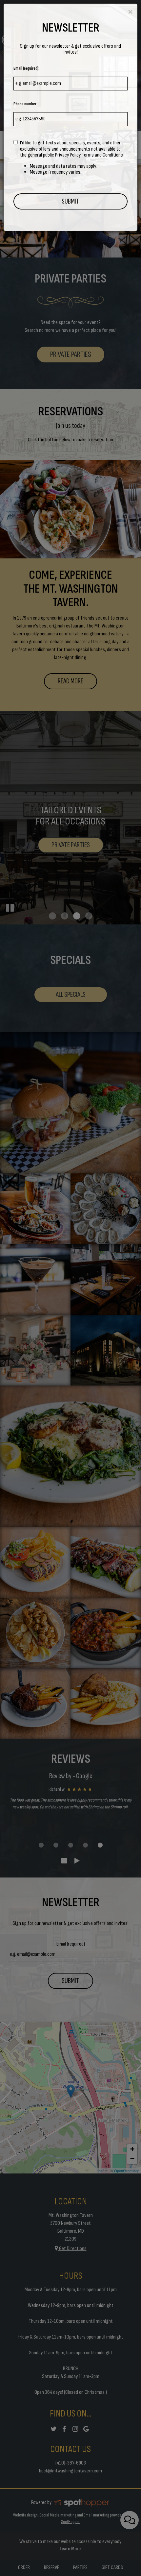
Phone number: (25, 104)
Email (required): (26, 68)
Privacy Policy (68, 155)
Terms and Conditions (102, 155)
